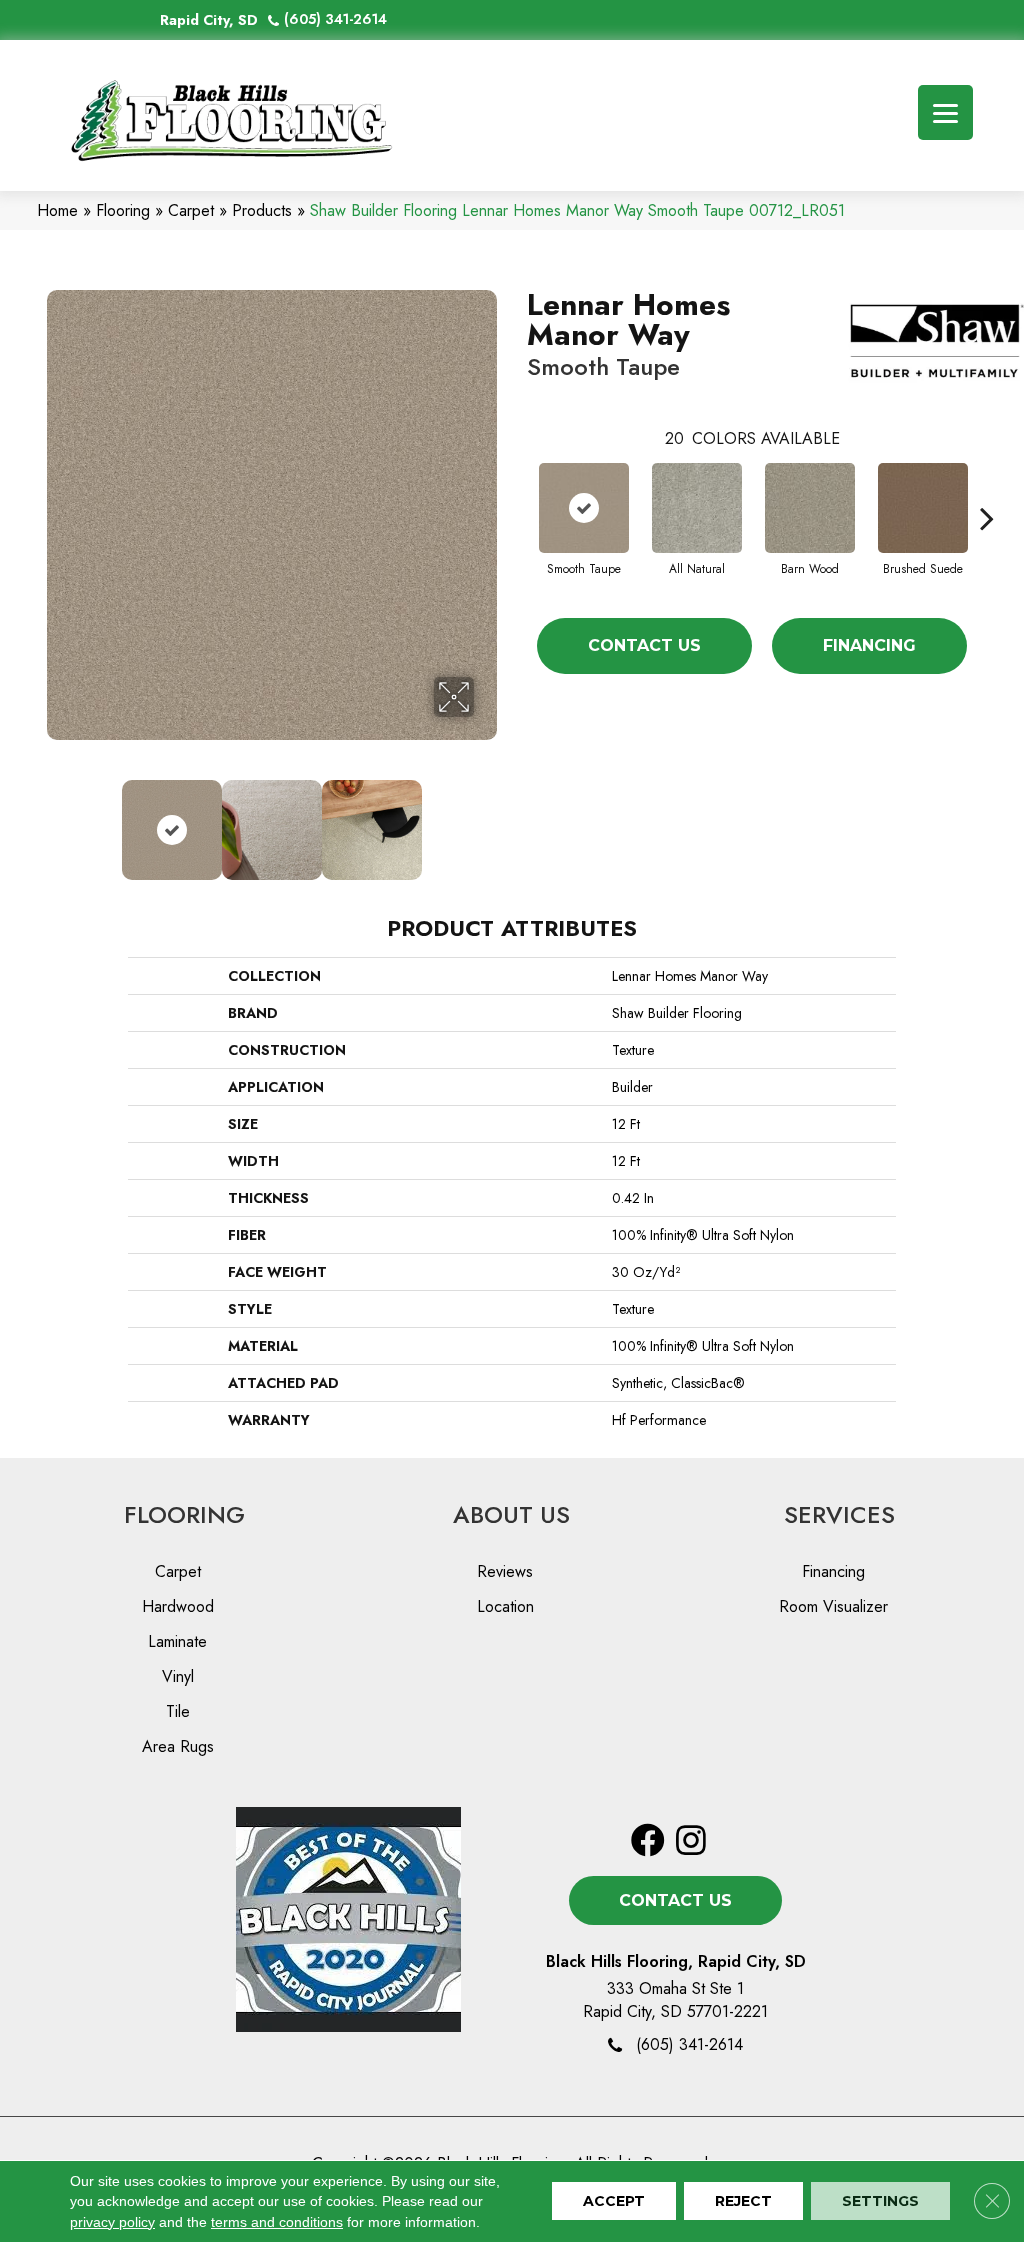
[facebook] (648, 1841)
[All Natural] (697, 508)
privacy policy (112, 2222)
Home (57, 210)
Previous (57, 820)
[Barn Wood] (810, 508)
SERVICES (839, 1514)
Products (262, 210)
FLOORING (184, 1514)
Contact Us (644, 645)
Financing (869, 645)
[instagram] (691, 1841)
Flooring (123, 210)
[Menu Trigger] (945, 112)
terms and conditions (277, 2222)
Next (487, 820)
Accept (614, 2202)
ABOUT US (511, 1514)
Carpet (191, 210)
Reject (743, 2202)
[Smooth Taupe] (584, 508)
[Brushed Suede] (923, 508)
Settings (880, 2202)
